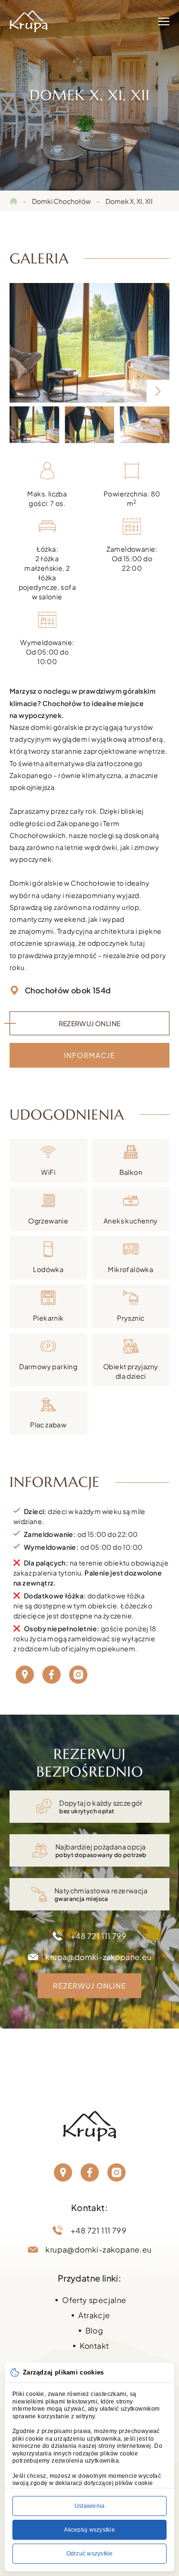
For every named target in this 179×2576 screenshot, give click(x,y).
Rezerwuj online (90, 1023)
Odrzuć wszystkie (90, 2554)
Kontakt (95, 2346)
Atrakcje (94, 2315)
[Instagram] (78, 1675)
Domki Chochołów (61, 201)
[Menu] (164, 21)
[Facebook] (52, 1675)
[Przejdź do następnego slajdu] (158, 391)
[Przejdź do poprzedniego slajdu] (135, 391)
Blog (95, 2330)
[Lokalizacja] (25, 1675)
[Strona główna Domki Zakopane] (29, 21)
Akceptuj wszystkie (89, 2530)
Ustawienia (90, 2506)
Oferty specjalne (94, 2300)
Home (13, 201)
